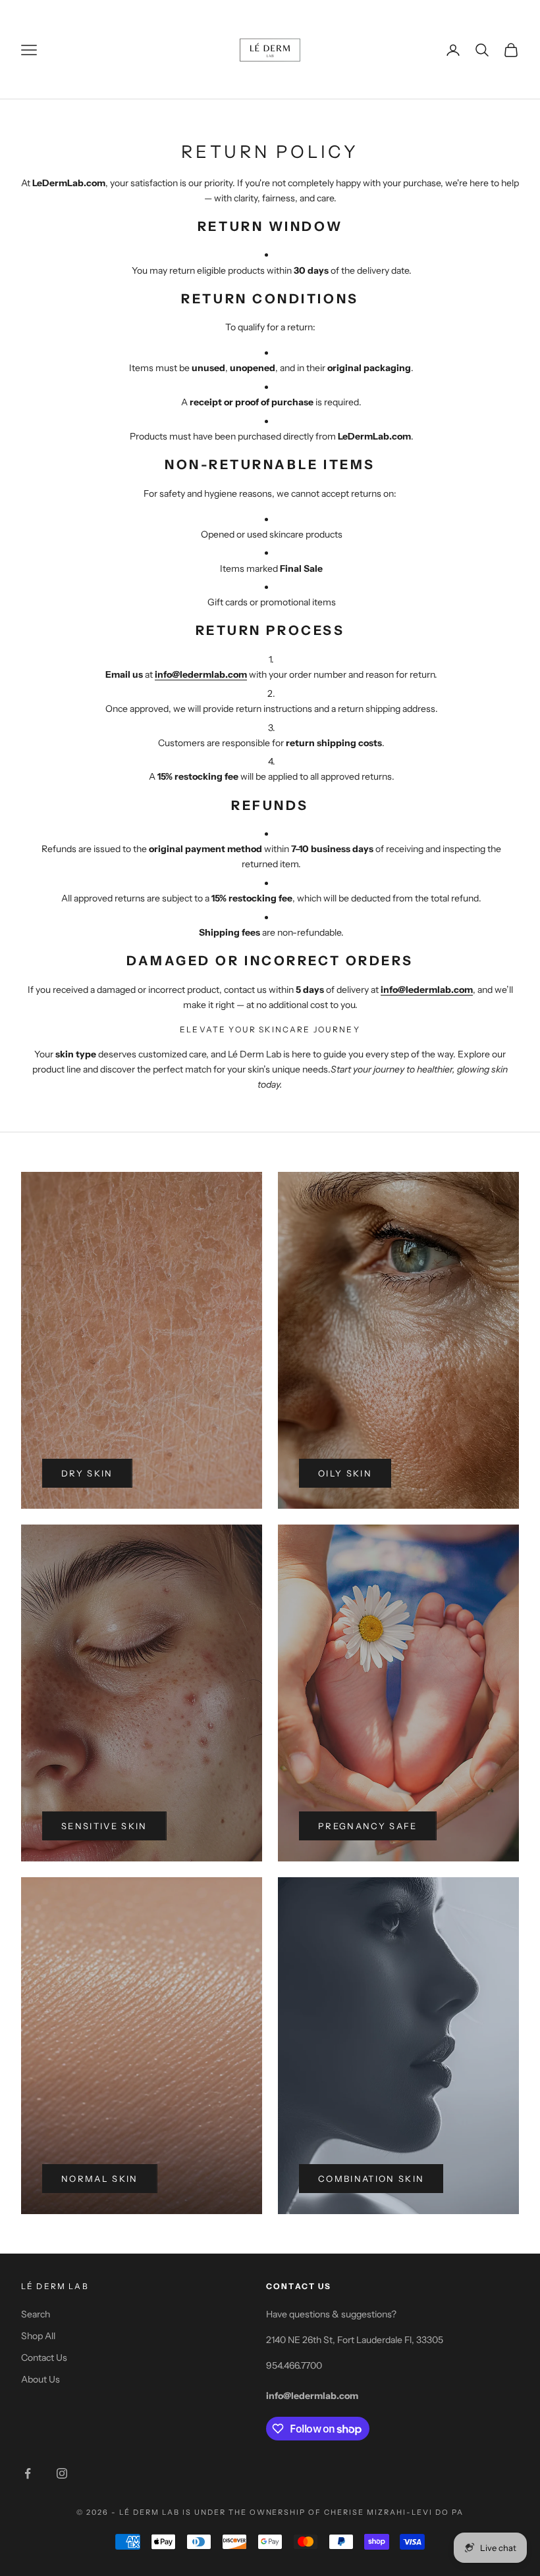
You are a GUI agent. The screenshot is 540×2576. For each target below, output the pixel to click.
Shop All (38, 2336)
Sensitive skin (104, 1826)
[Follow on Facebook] (28, 2473)
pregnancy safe (368, 1826)
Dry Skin (87, 1473)
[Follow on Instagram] (62, 2473)
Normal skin (100, 2179)
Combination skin (371, 2179)
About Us (40, 2379)
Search (36, 2314)
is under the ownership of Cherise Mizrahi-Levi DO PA (323, 2512)
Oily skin (345, 1473)
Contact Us (44, 2358)
